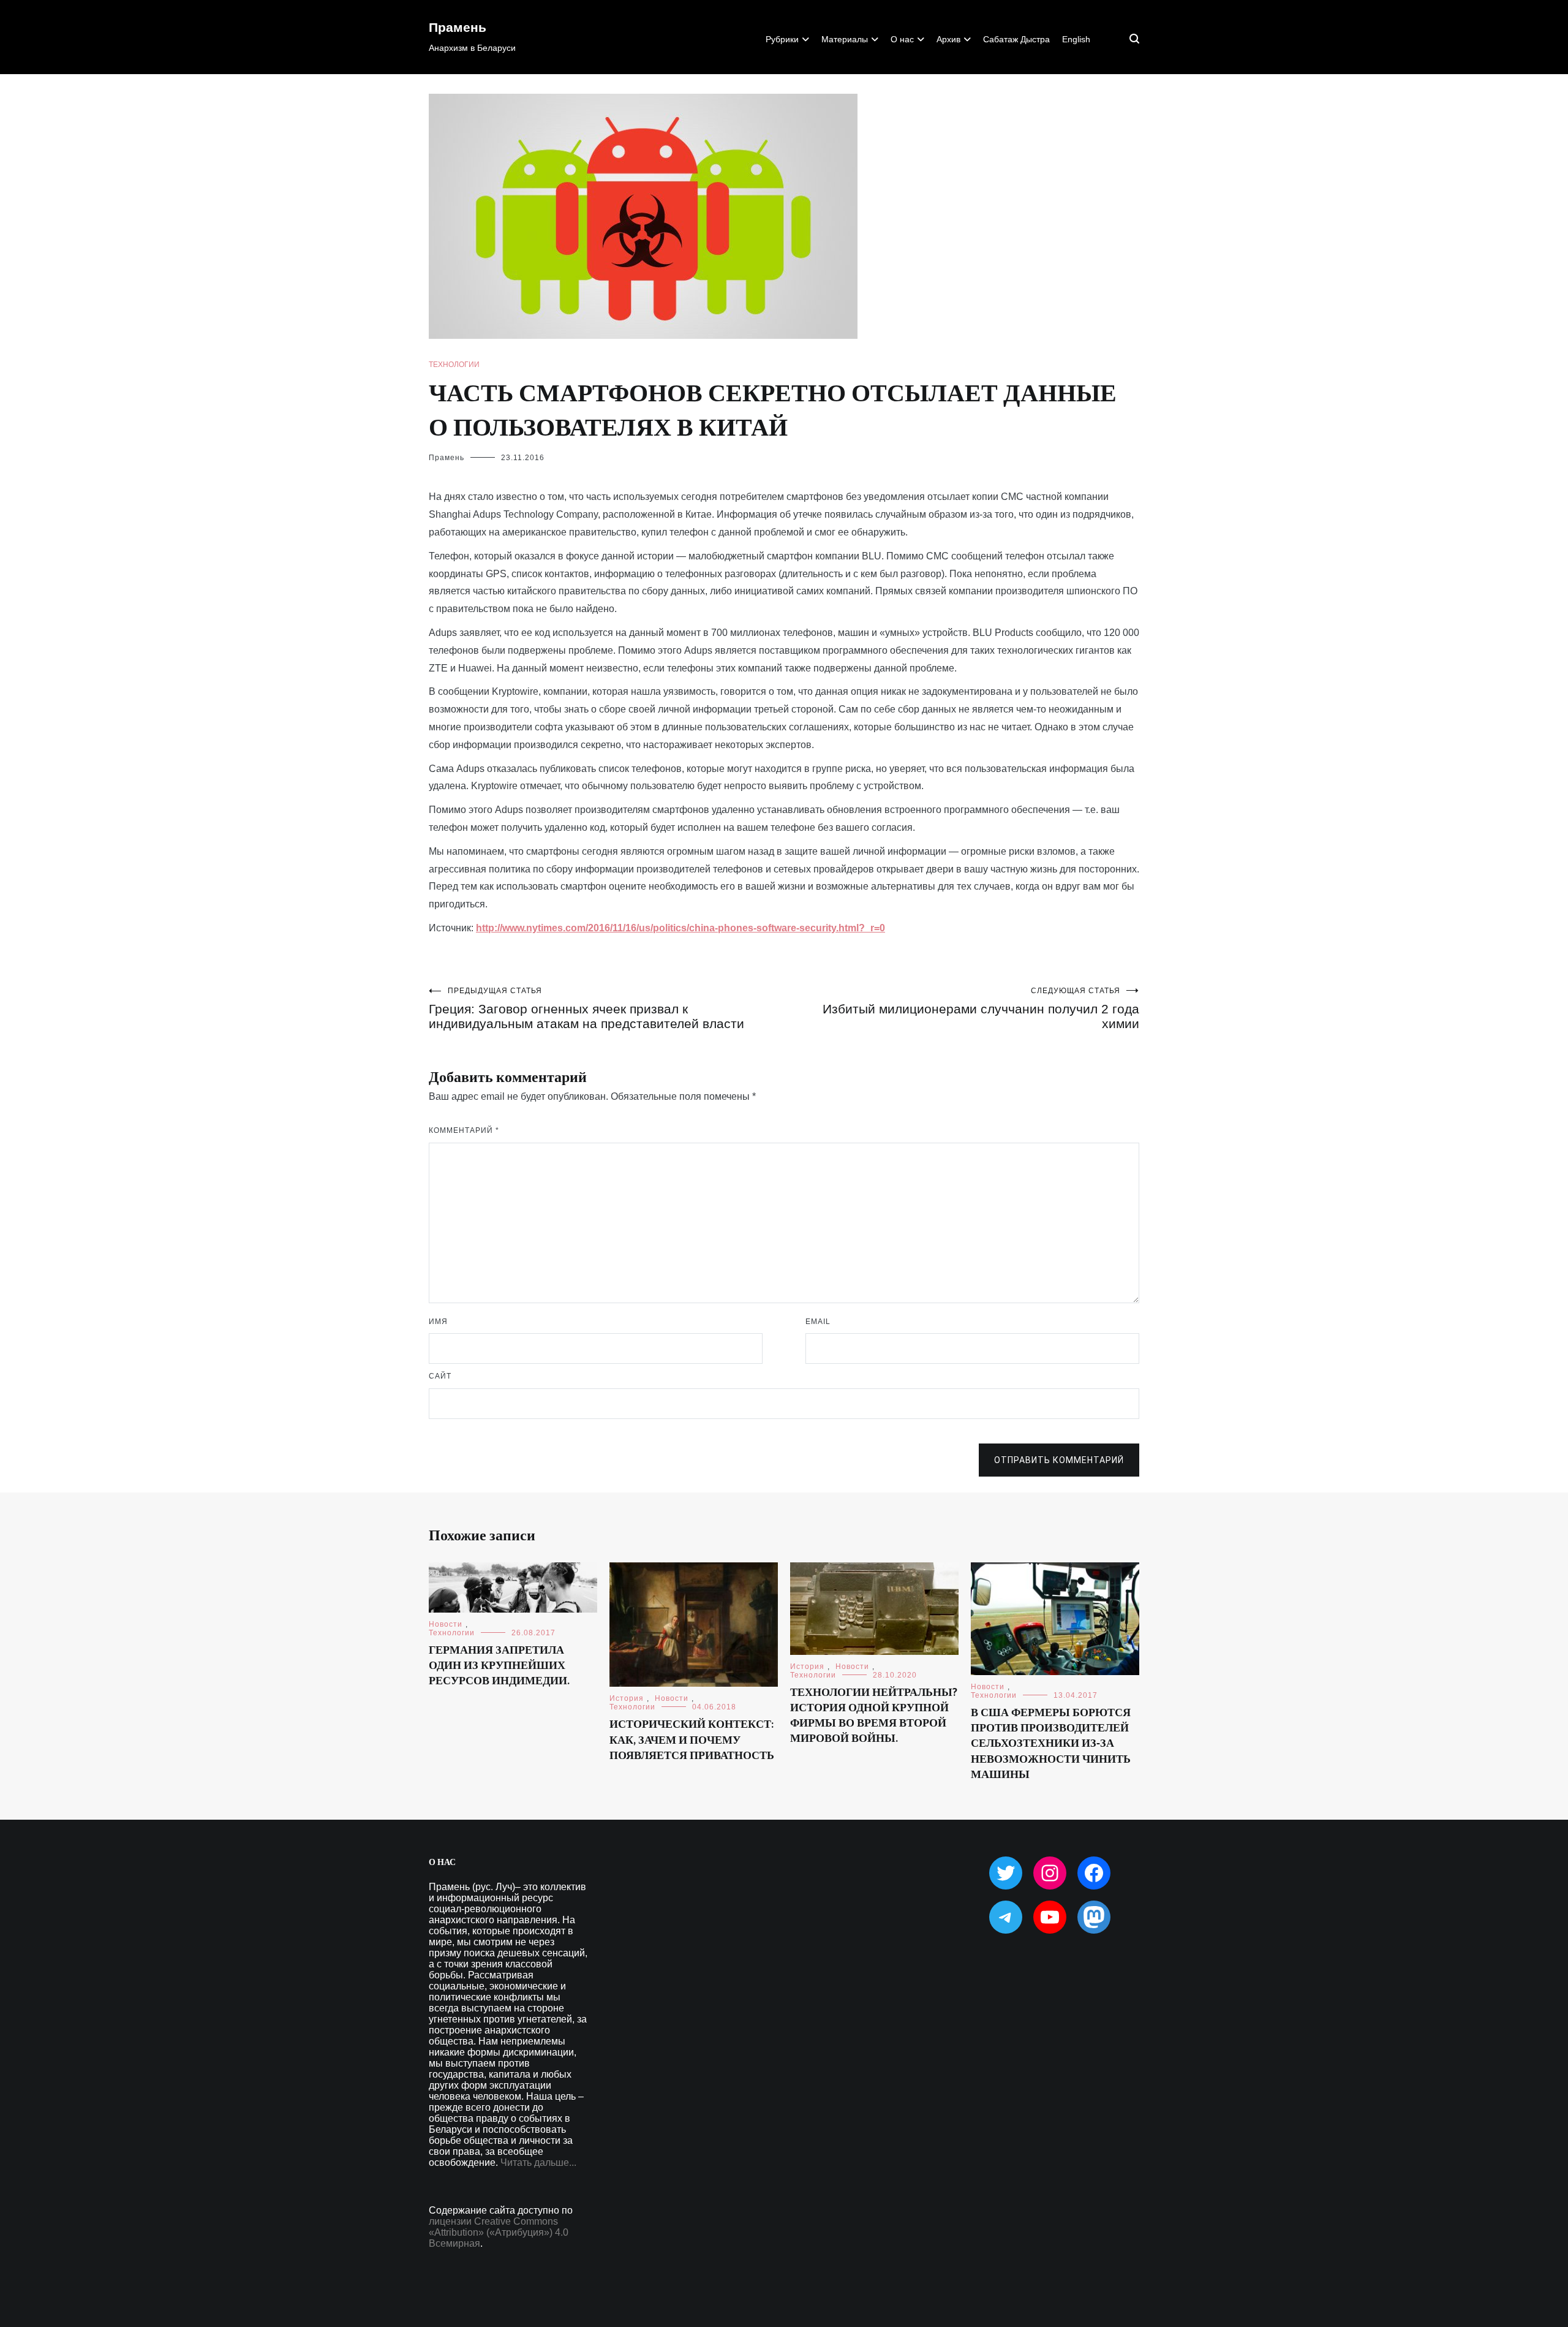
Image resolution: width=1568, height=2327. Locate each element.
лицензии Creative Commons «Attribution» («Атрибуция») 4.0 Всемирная (499, 2232)
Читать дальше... (538, 2162)
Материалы (845, 39)
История (627, 1698)
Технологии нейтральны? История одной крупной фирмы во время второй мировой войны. (874, 1716)
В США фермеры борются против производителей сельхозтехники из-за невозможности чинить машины (1051, 1744)
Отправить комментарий (1059, 1460)
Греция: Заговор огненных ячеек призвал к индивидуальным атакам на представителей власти (586, 1008)
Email (818, 1322)
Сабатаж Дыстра (1016, 39)
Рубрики (782, 39)
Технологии (454, 365)
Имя (438, 1322)
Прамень (458, 28)
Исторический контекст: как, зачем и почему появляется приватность (692, 1740)
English (1076, 39)
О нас (902, 39)
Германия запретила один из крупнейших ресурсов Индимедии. (499, 1666)
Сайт (440, 1376)
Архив (948, 39)
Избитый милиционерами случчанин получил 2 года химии (981, 1008)
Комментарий (464, 1130)
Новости (446, 1624)
